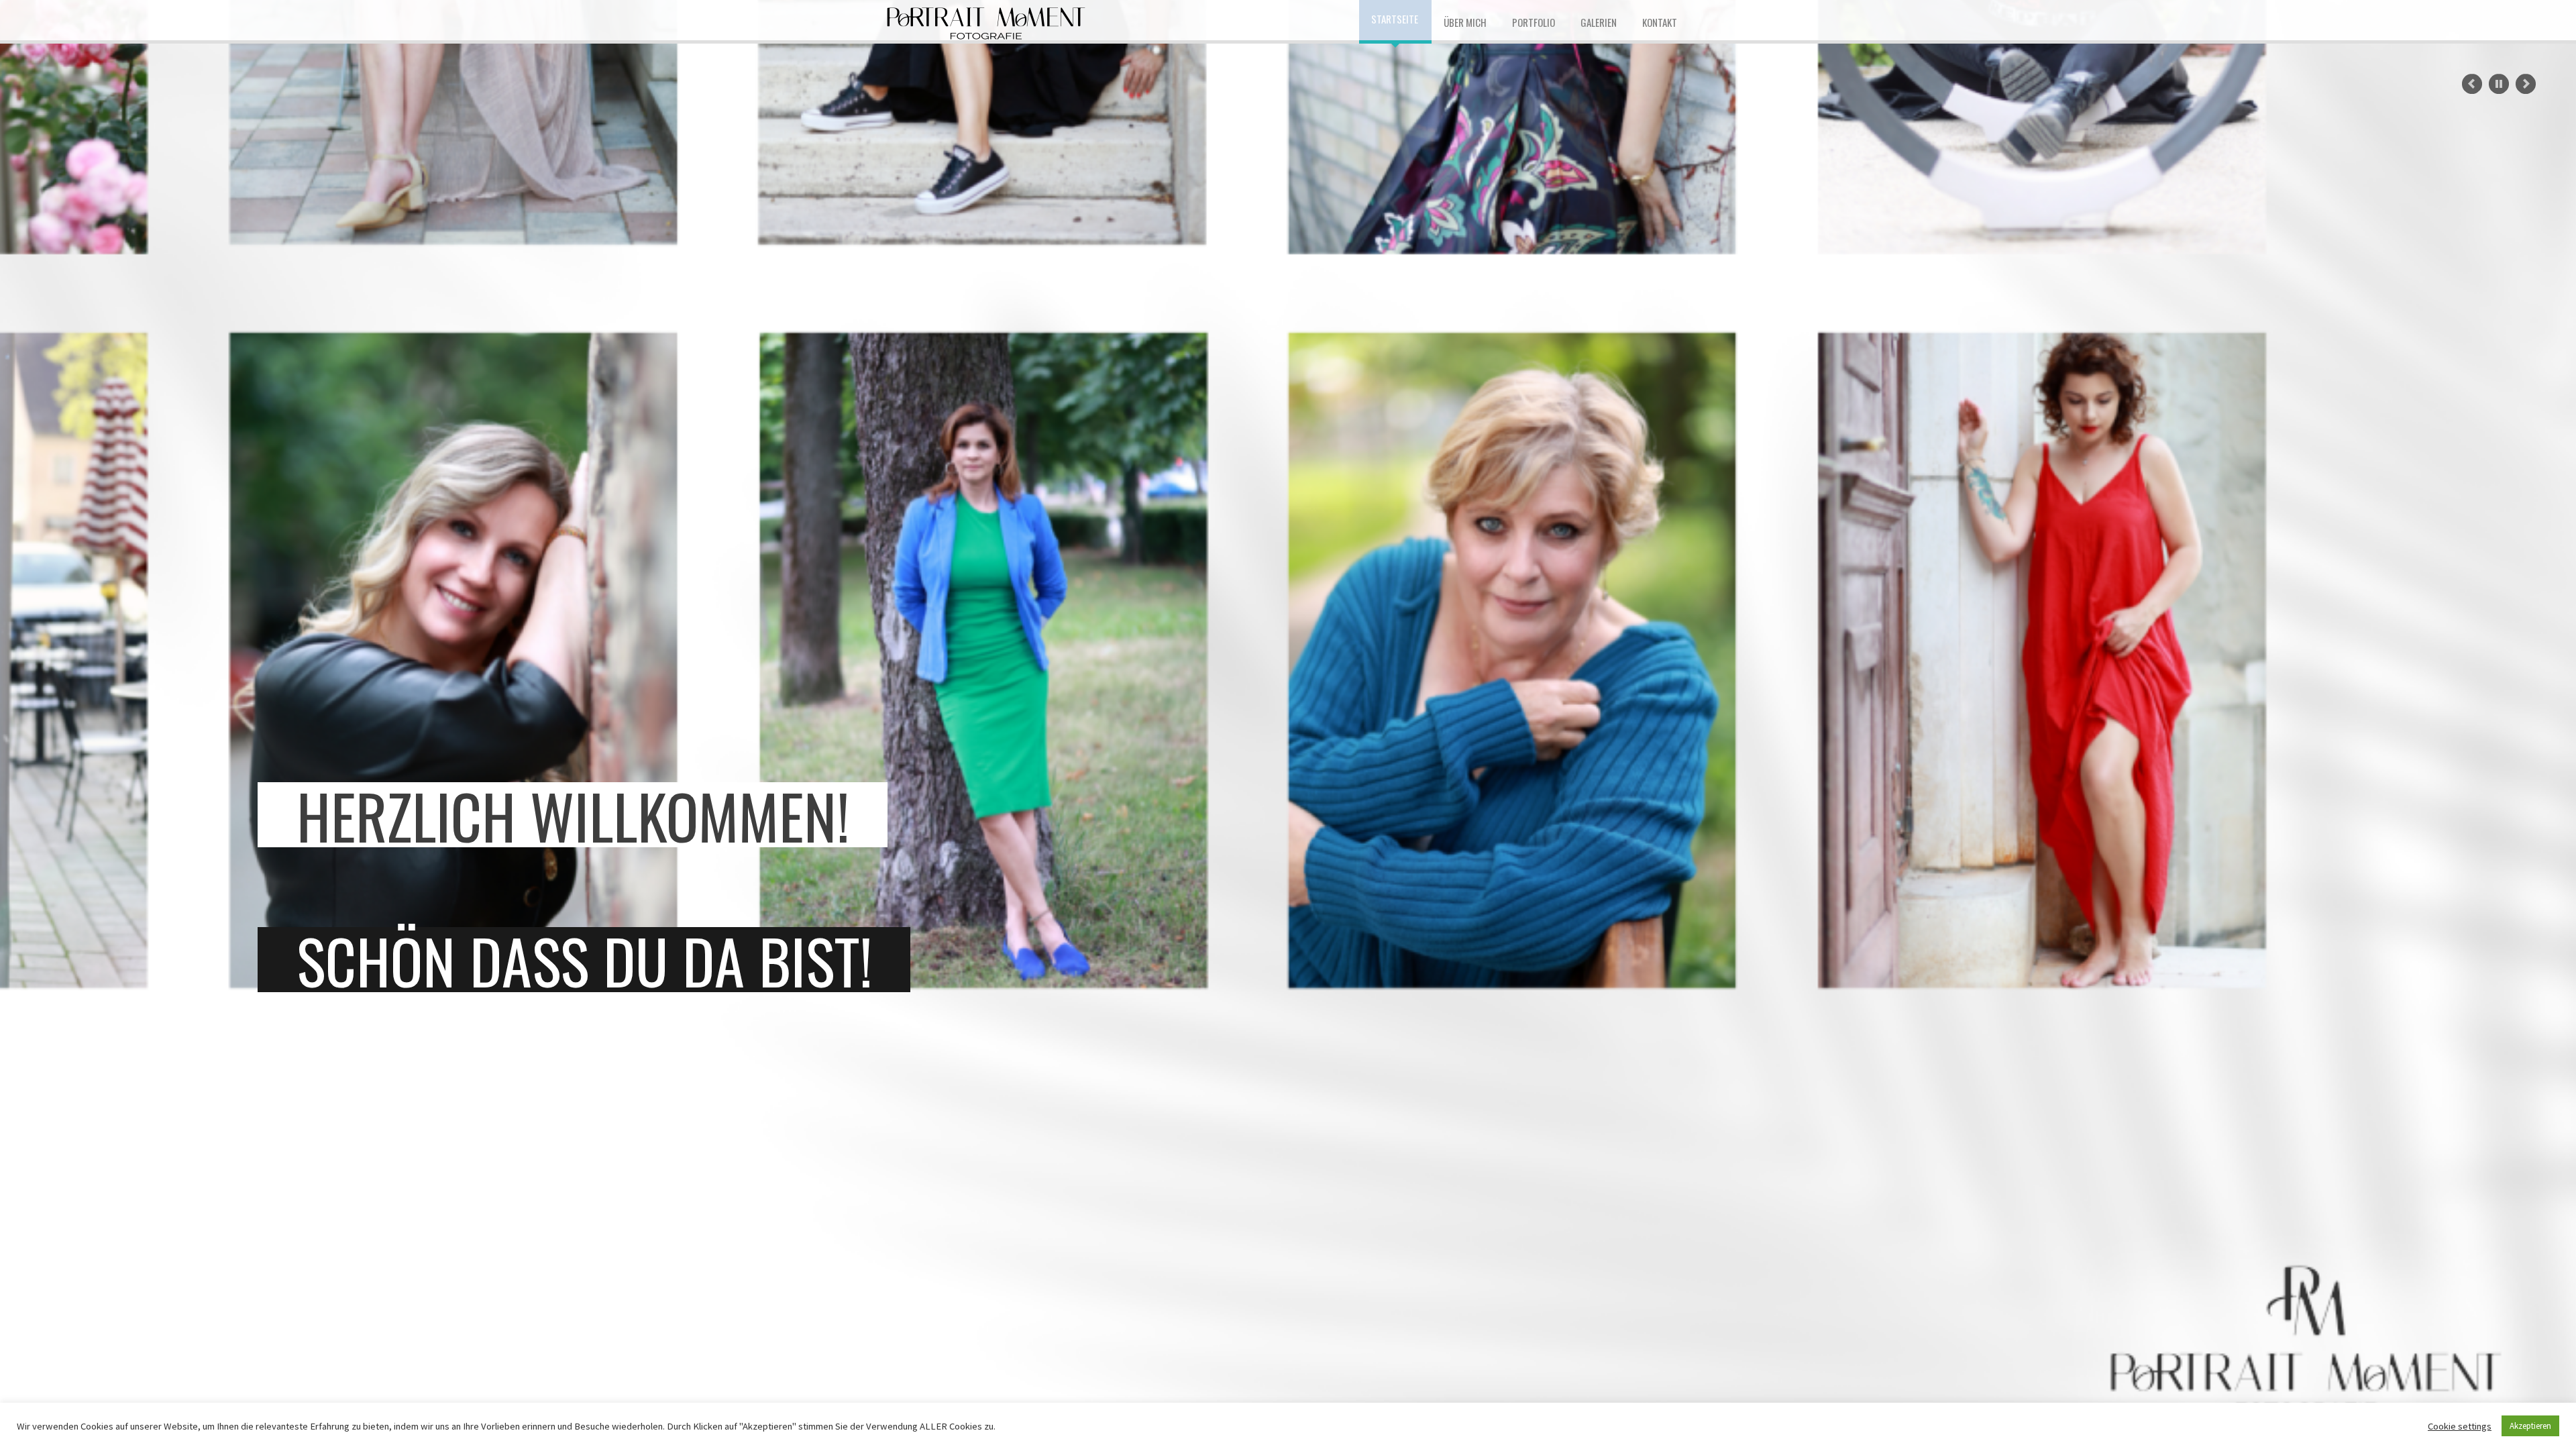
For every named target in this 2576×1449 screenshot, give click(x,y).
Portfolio (1534, 22)
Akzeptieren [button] (2530, 1426)
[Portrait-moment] (986, 20)
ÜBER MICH (1465, 22)
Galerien (1599, 22)
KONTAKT (1660, 22)
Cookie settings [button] (2460, 1426)
